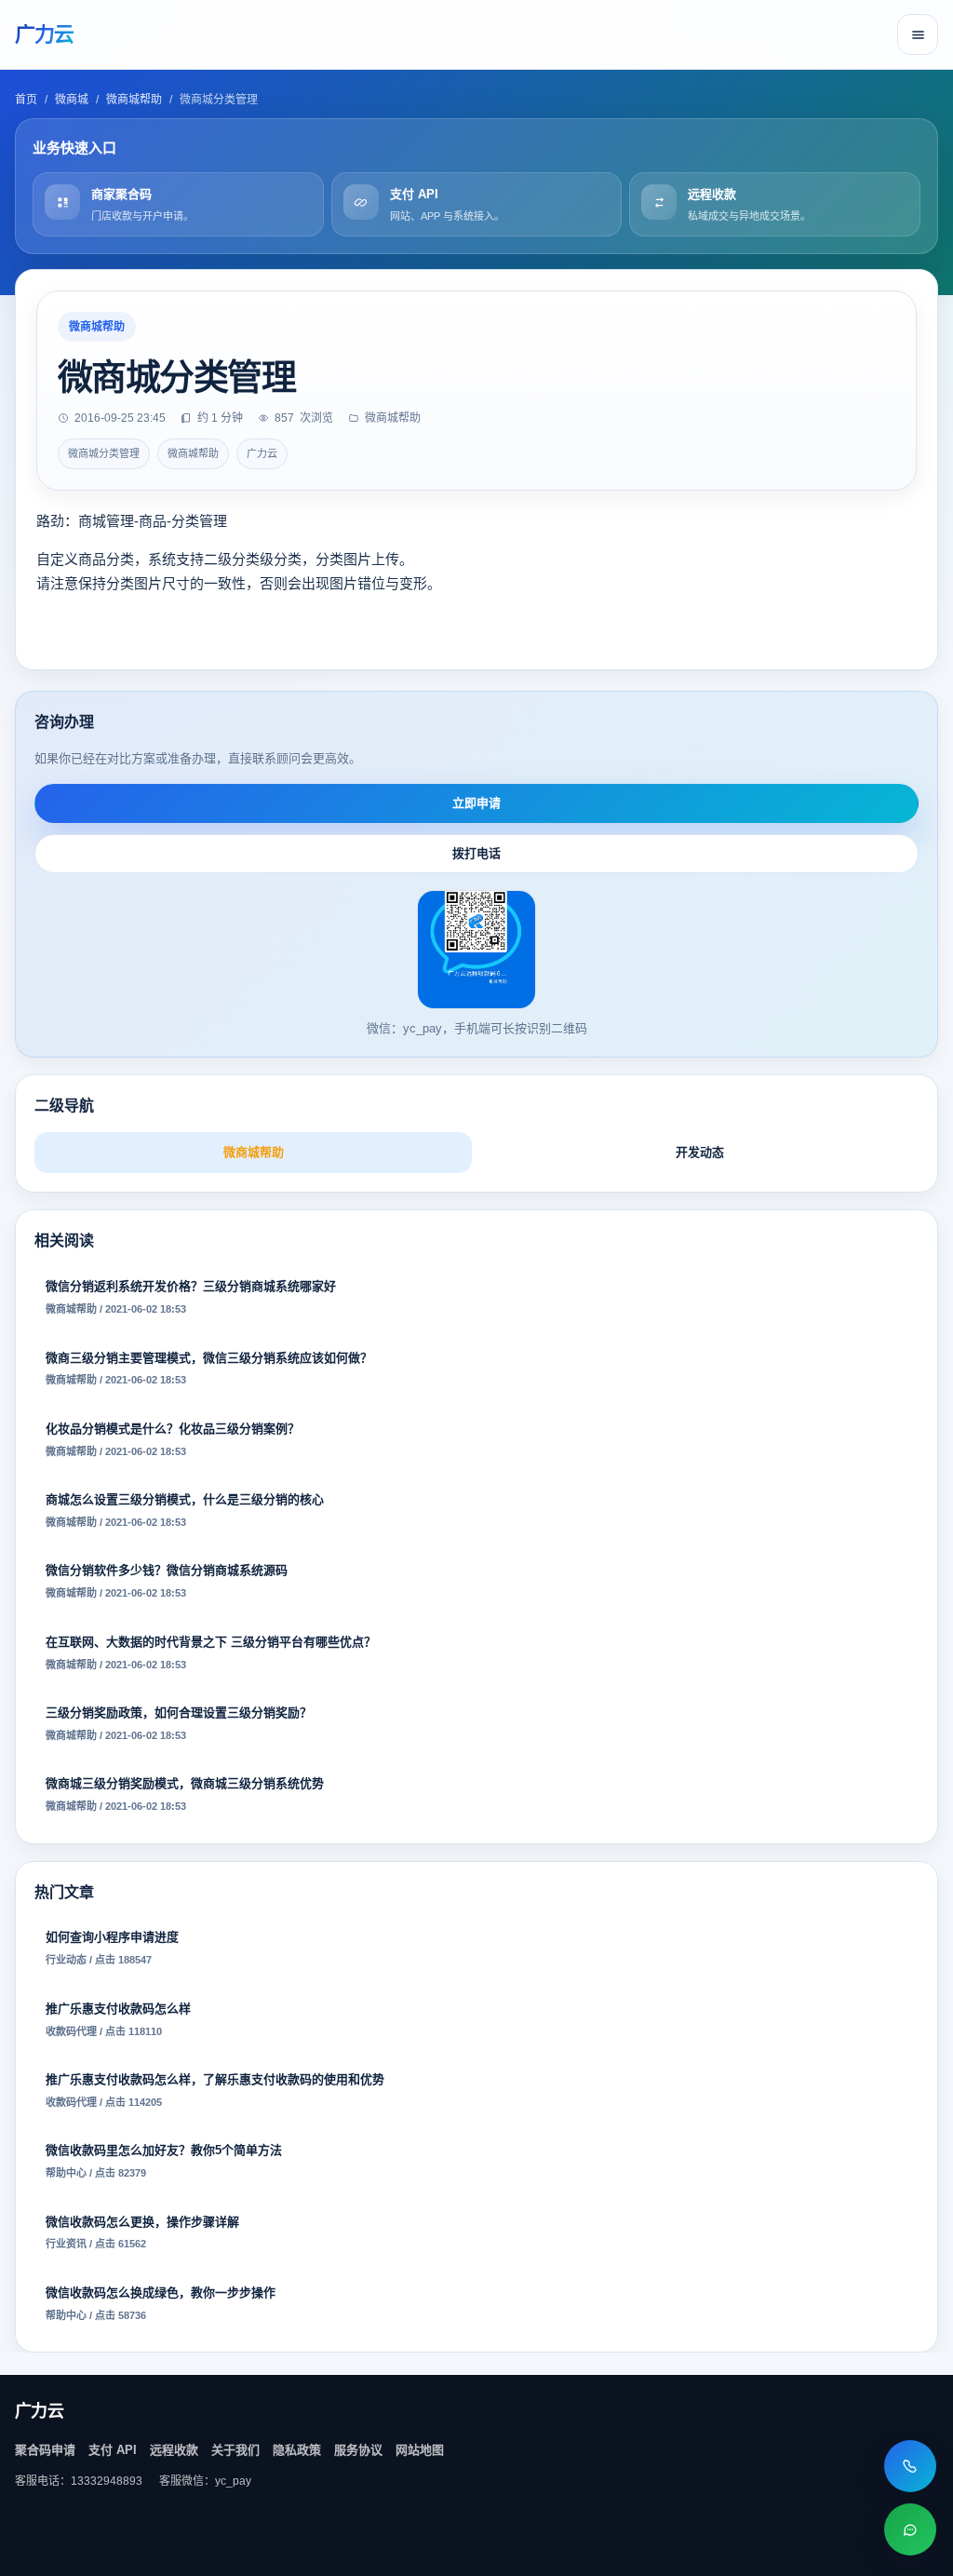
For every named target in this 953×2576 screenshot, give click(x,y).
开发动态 (700, 1152)
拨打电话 (476, 853)
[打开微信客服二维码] (910, 2529)
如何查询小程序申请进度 (112, 1948)
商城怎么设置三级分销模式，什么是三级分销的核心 (185, 1510)
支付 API (113, 2450)
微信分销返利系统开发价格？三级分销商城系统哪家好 (191, 1297)
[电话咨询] (910, 2466)
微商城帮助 (134, 100)
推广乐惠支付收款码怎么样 (118, 2019)
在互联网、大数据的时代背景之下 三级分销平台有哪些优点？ (211, 1652)
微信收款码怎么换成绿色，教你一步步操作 (161, 2303)
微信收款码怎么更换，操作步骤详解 (142, 2232)
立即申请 (476, 803)
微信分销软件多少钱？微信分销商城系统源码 (167, 1581)
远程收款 (174, 2450)
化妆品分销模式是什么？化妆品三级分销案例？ (173, 1439)
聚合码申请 (45, 2450)
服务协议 (358, 2450)
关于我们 (235, 2450)
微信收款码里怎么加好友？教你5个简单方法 (164, 2161)
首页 (26, 100)
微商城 (72, 100)
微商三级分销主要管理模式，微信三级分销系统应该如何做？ (209, 1369)
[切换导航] (918, 34)
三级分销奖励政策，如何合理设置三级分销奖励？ (179, 1723)
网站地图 (420, 2450)
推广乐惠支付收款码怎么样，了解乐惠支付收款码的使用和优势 (215, 2090)
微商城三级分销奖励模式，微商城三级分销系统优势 (185, 1794)
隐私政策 (297, 2450)
